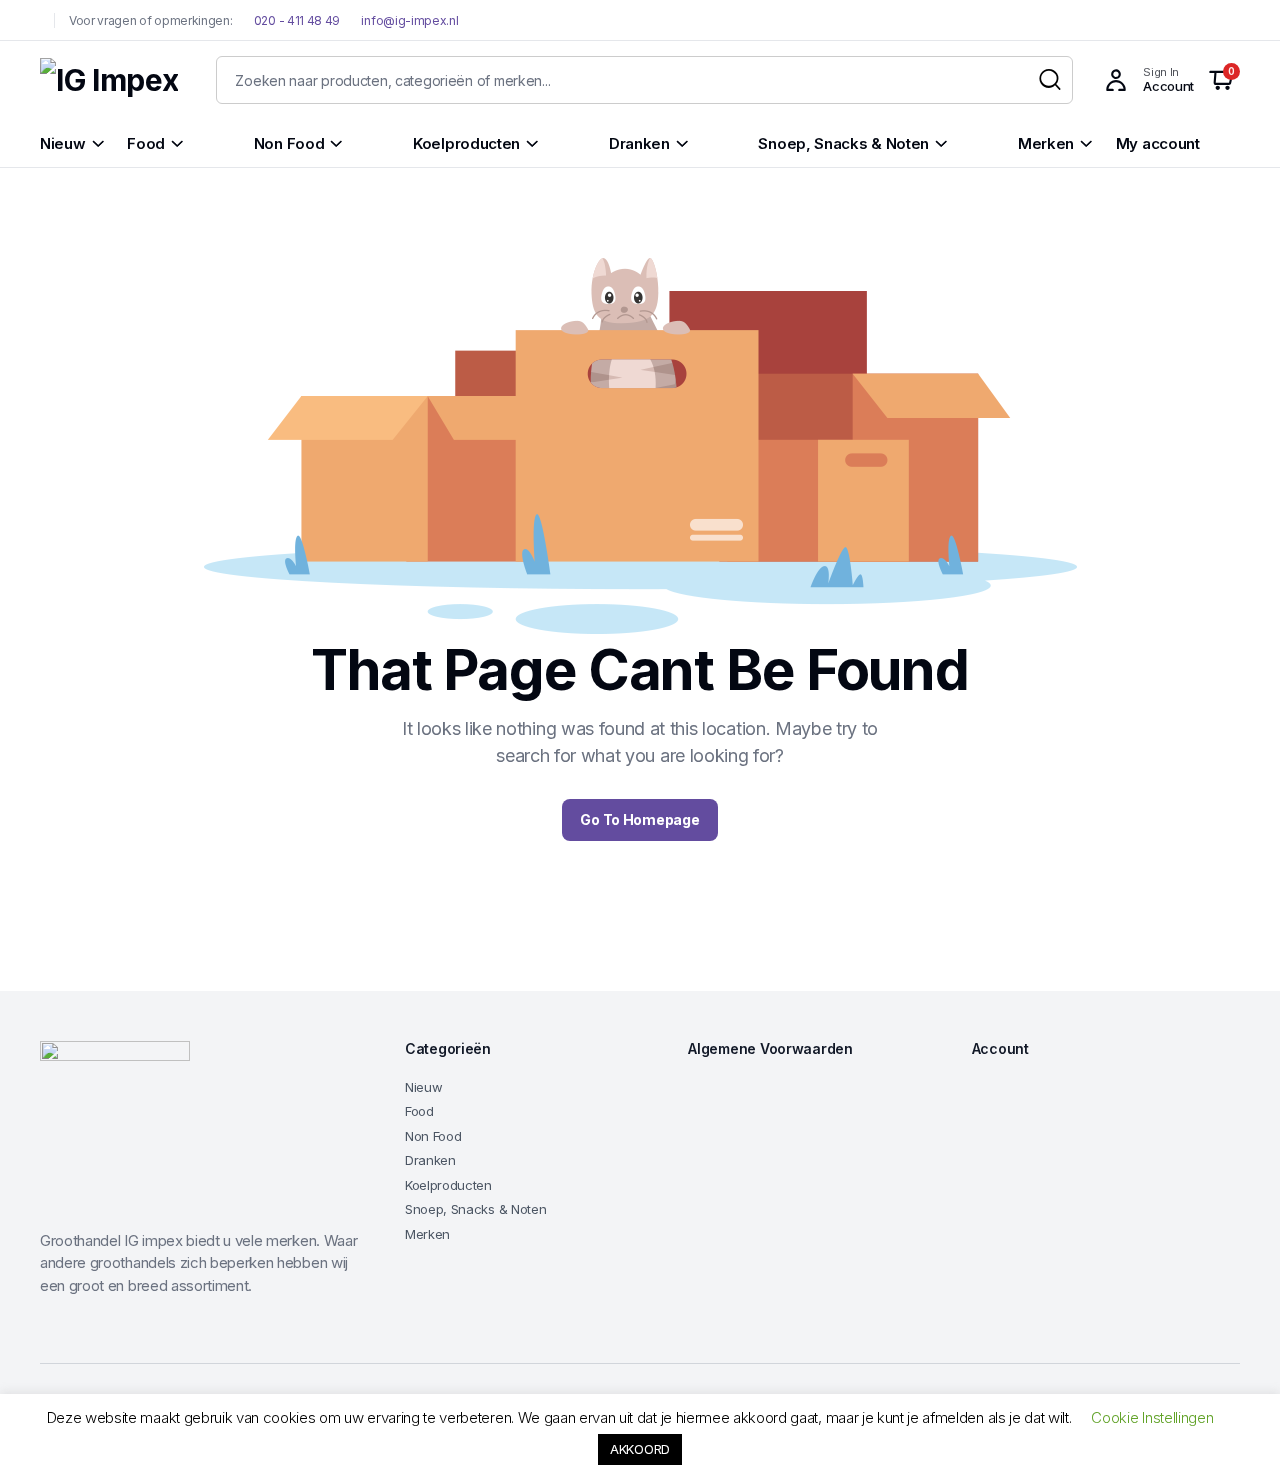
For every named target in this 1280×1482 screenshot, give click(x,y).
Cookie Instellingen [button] (1152, 1417)
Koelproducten (448, 1185)
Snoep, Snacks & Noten (475, 1209)
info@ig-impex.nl (409, 20)
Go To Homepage (639, 819)
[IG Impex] (109, 80)
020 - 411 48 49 (295, 20)
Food (419, 1111)
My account (1158, 143)
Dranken (430, 1160)
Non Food (433, 1136)
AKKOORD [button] (640, 1449)
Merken (427, 1234)
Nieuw (423, 1087)
